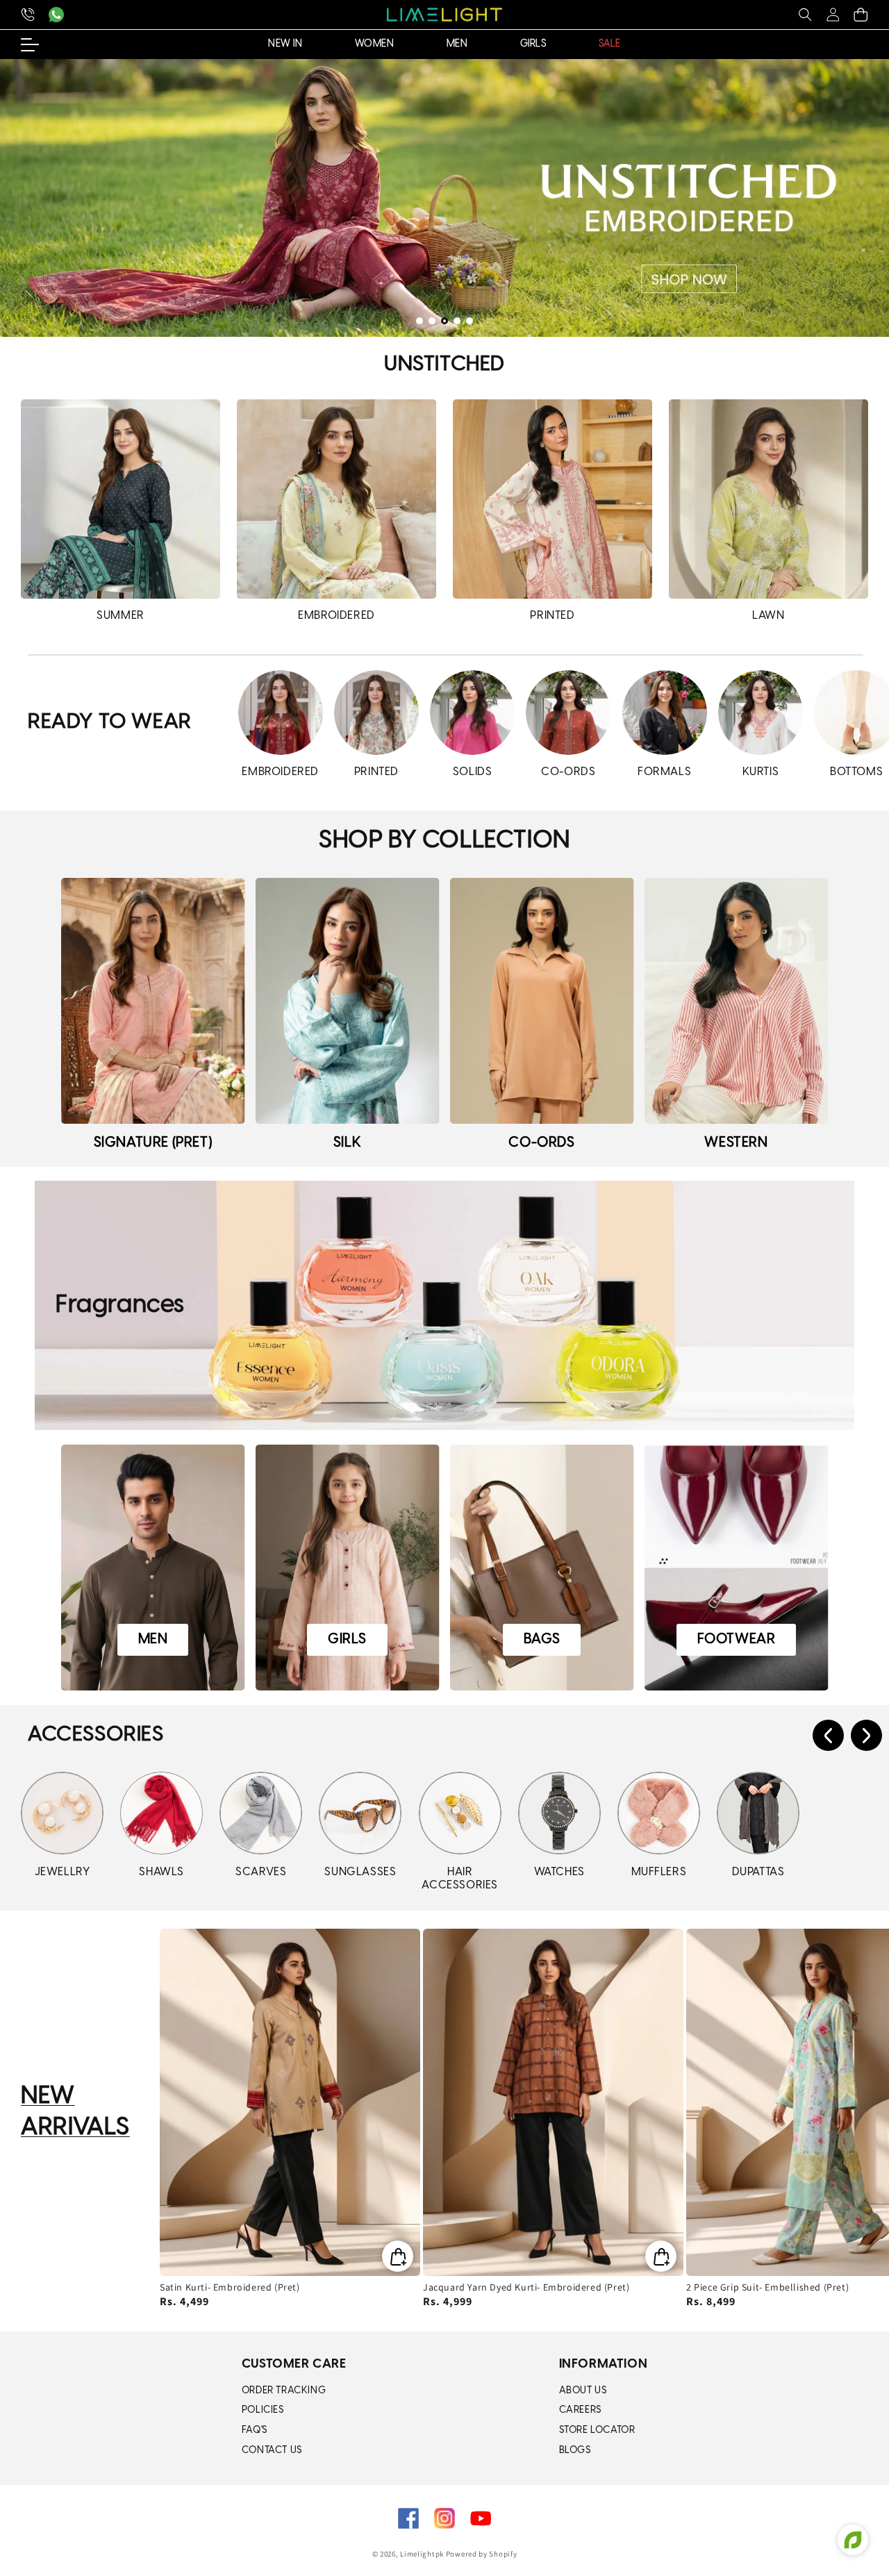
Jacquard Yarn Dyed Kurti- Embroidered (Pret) (526, 2287)
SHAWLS (161, 1872)
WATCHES (559, 1872)
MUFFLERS (659, 1872)
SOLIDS (473, 772)
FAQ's (255, 2430)
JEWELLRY (63, 1872)
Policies (263, 2410)
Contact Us (272, 2451)
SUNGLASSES (360, 1872)
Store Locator (597, 2430)
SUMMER (121, 616)
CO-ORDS (568, 772)
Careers (580, 2410)
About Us (583, 2391)
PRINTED (552, 616)
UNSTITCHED (444, 365)
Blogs (575, 2451)
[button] (805, 15)
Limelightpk (422, 2554)
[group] (444, 198)
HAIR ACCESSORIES (460, 1879)
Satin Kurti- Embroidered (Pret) (230, 2287)
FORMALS (664, 772)
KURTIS (761, 772)
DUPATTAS (758, 1872)
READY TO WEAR (110, 722)
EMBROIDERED (337, 616)
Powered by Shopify (482, 2554)
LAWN (768, 616)
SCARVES (261, 1872)
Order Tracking (284, 2391)
